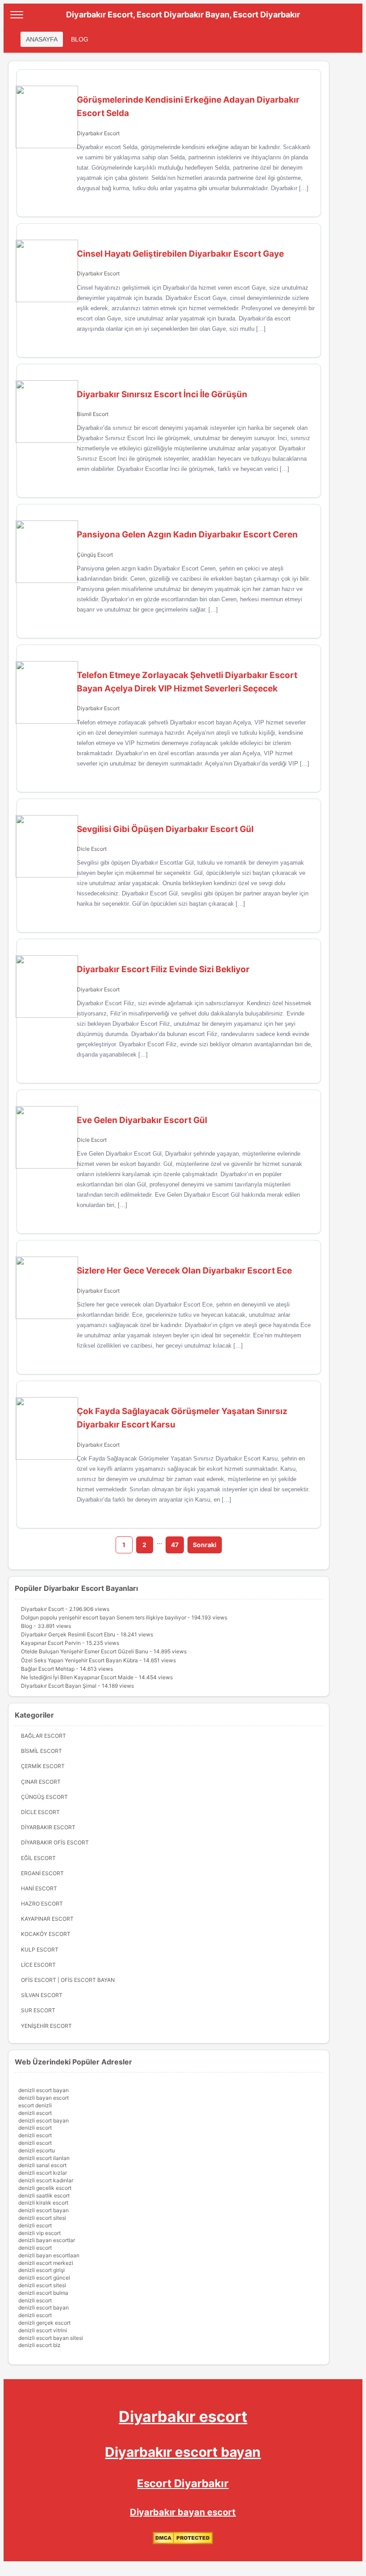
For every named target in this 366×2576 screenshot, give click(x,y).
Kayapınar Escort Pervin (51, 1643)
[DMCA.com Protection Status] (183, 2542)
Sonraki (205, 1545)
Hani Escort (39, 1888)
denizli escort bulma (43, 2293)
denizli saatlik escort (44, 2195)
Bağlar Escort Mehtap (48, 1669)
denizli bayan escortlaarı (49, 2255)
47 (175, 1545)
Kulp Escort (40, 1950)
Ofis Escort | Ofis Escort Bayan (68, 1980)
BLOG (80, 39)
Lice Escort (38, 1965)
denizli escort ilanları (44, 2158)
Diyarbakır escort (183, 2416)
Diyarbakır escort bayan (183, 2452)
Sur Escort (38, 2010)
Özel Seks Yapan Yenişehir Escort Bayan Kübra (79, 1660)
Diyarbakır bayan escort (183, 2512)
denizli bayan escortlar (47, 2240)
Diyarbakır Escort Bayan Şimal (59, 1686)
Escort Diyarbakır (183, 2483)
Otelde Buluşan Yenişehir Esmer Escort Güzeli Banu (85, 1651)
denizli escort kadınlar (46, 2180)
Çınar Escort (41, 1782)
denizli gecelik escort (45, 2188)
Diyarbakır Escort (98, 133)
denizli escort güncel (44, 2278)
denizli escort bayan (44, 2090)
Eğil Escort (38, 1858)
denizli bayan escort (44, 2098)
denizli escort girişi (42, 2270)
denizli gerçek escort (44, 2323)
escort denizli (35, 2105)
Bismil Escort (93, 414)
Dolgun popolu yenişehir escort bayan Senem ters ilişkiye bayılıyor (104, 1617)
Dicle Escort (92, 849)
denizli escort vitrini (43, 2330)
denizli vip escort (40, 2233)
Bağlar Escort (44, 1736)
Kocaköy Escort (46, 1934)
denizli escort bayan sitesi (51, 2338)
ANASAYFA (42, 39)
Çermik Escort (43, 1766)
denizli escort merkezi (46, 2263)
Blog (27, 1626)
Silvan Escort (42, 1995)
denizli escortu (37, 2150)
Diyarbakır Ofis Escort (55, 1842)
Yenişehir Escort (46, 2026)
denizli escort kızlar (43, 2173)
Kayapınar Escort (47, 1919)
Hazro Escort (42, 1904)
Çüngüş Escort (95, 555)
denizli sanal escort (42, 2165)
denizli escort (35, 2113)
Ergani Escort (42, 1873)
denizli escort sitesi (42, 2218)
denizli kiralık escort (43, 2203)
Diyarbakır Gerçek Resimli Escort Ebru (68, 1634)
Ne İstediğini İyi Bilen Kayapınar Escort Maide (77, 1677)
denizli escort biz (40, 2345)
